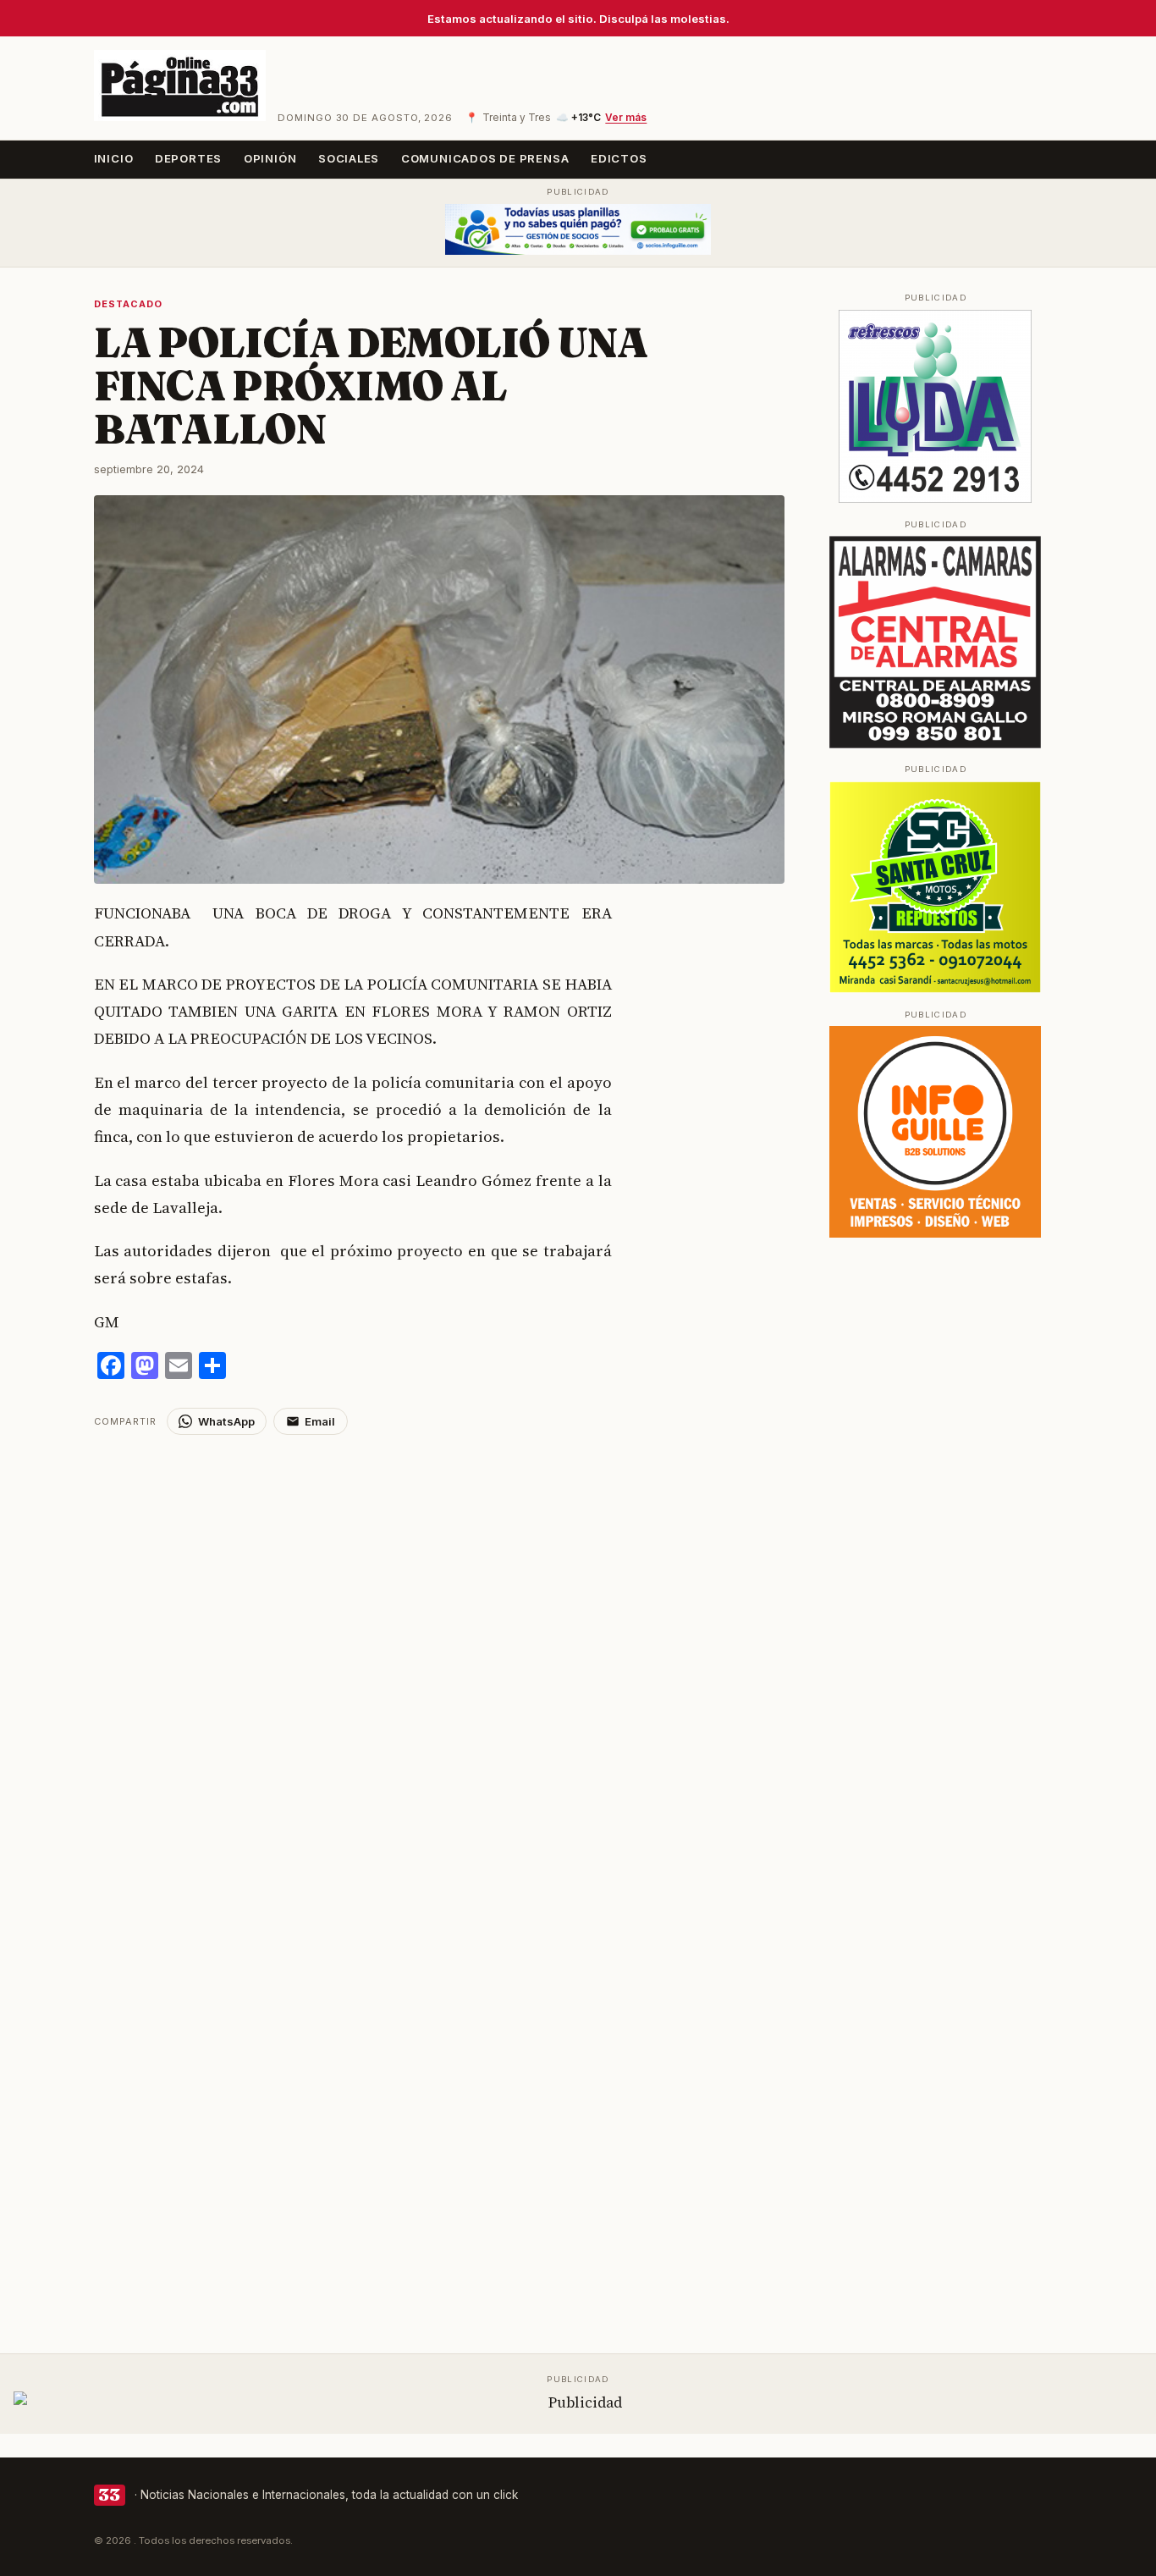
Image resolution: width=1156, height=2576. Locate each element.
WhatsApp (226, 1421)
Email (320, 1421)
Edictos (619, 158)
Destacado (129, 304)
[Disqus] (440, 1647)
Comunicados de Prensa (485, 158)
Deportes (188, 158)
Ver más (626, 118)
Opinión (270, 158)
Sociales (349, 158)
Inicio (114, 158)
